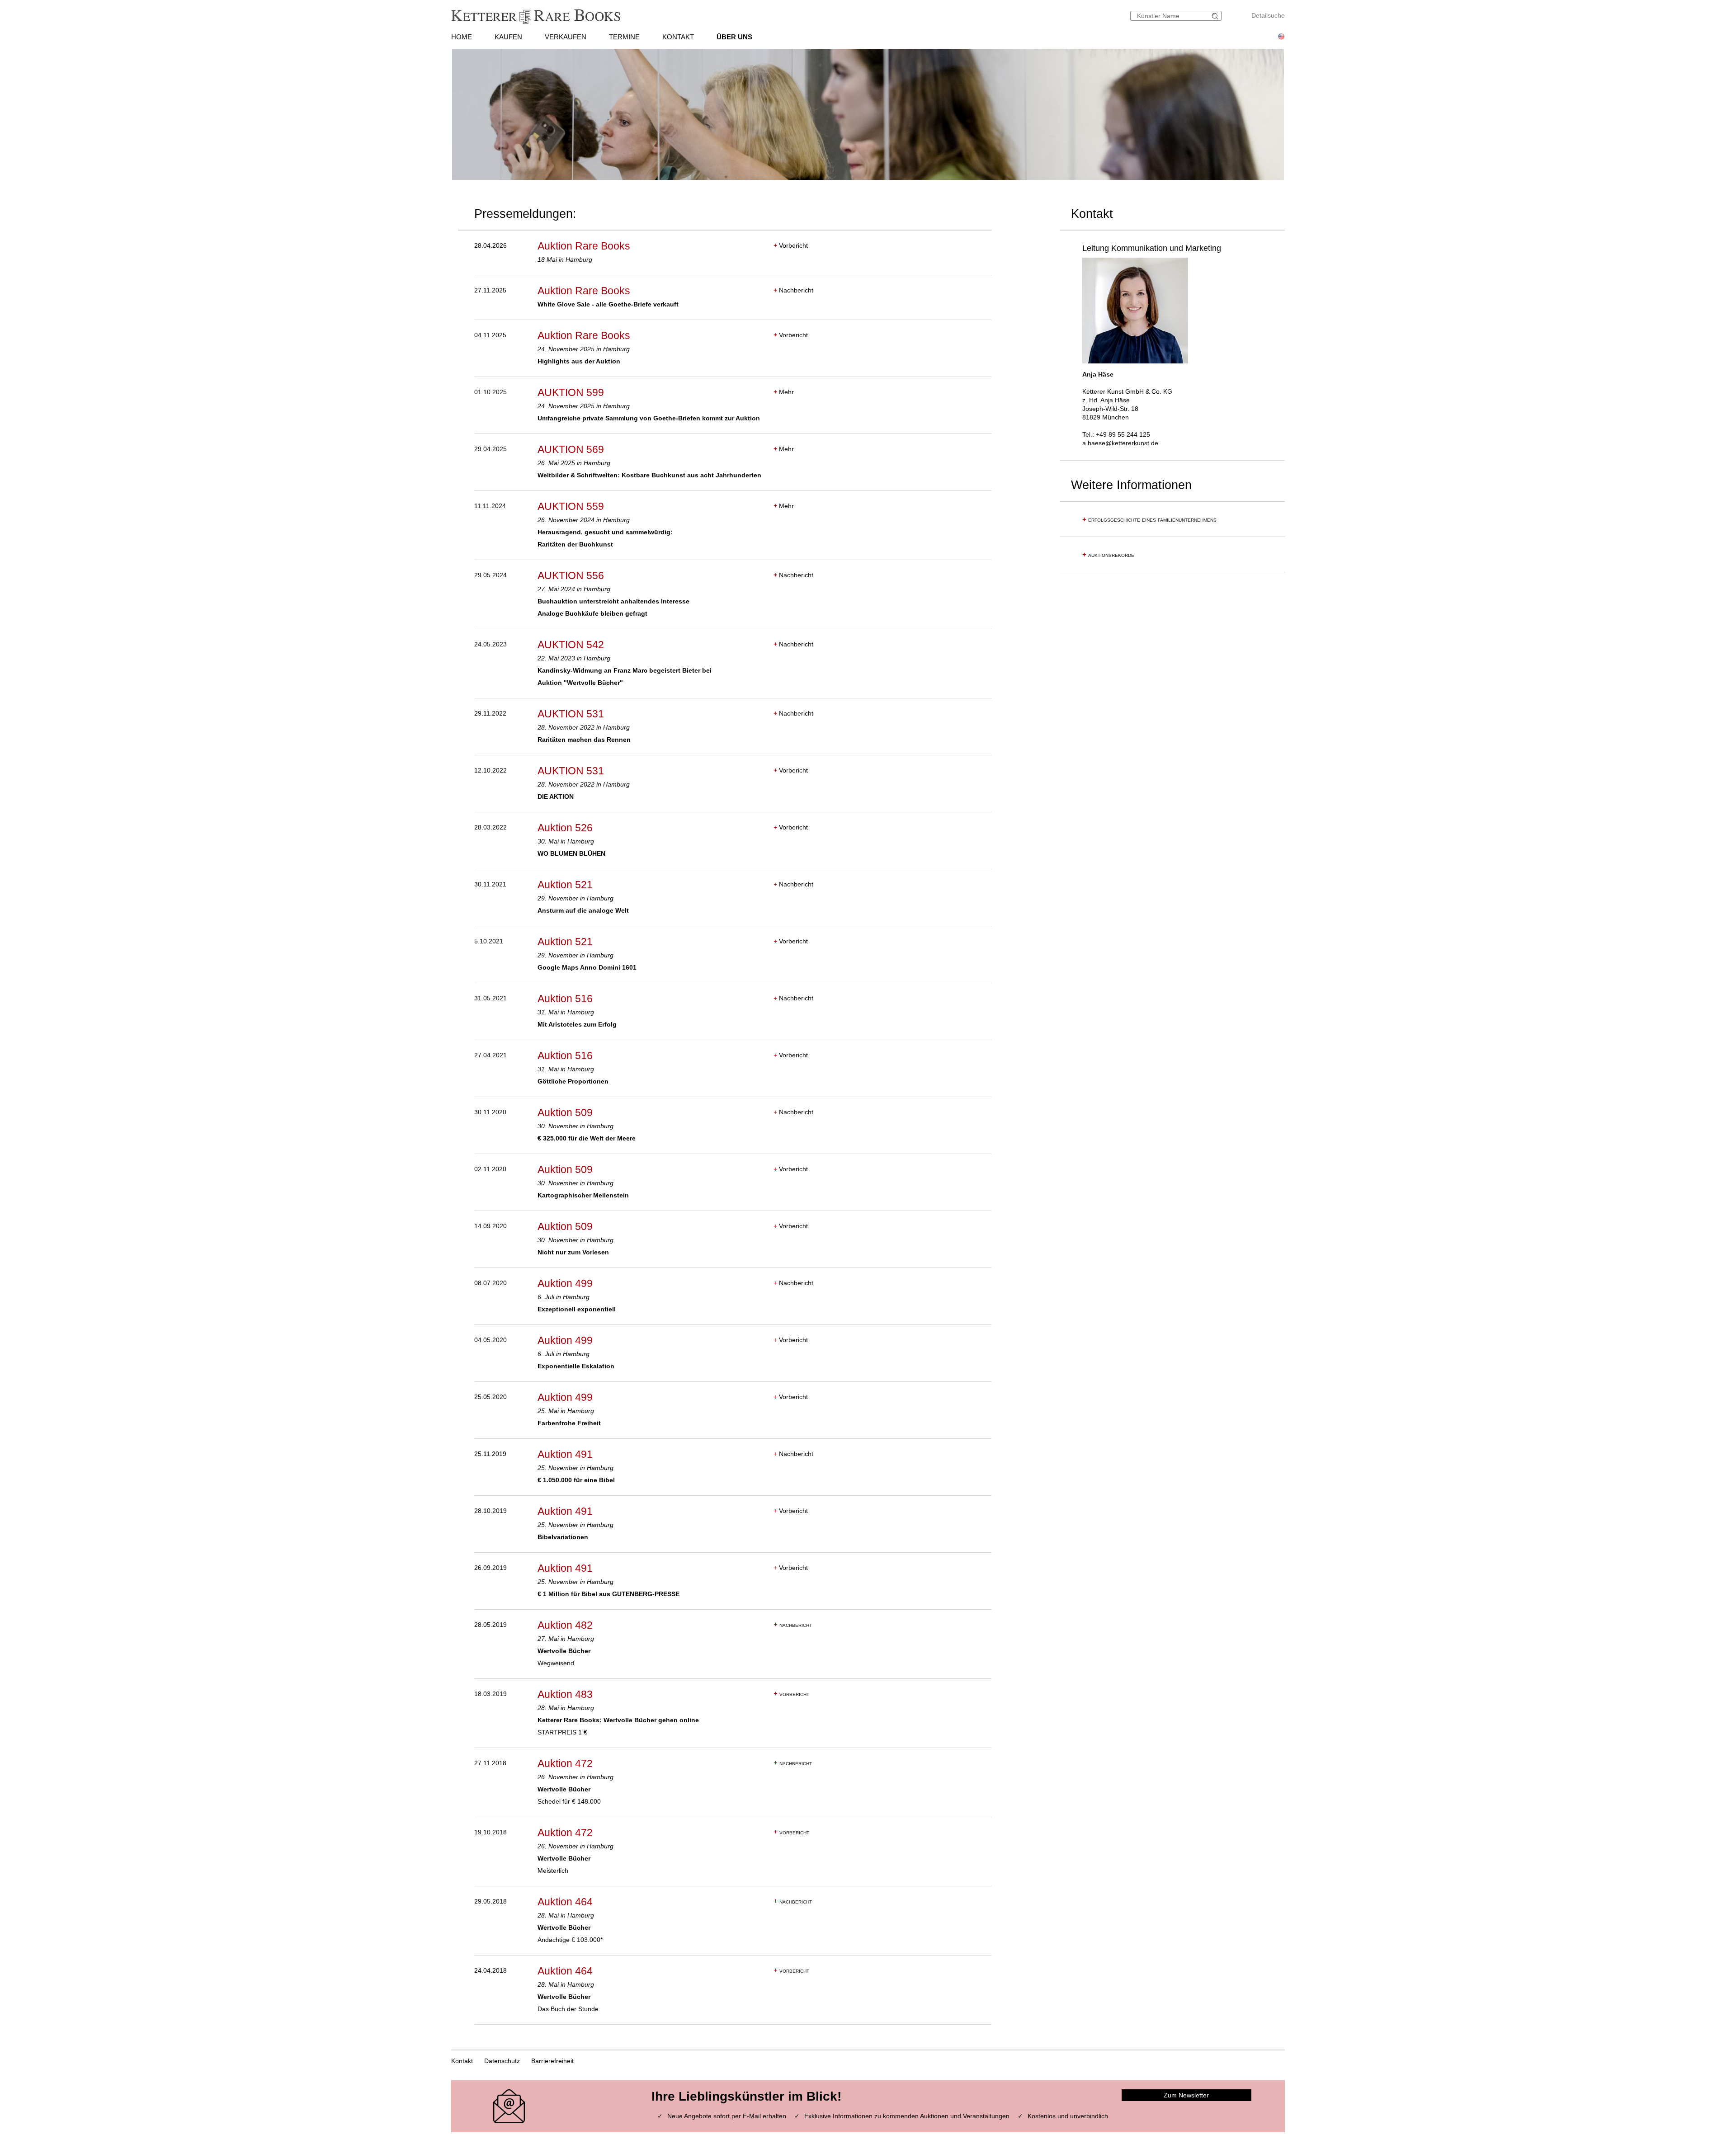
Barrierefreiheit (552, 2061)
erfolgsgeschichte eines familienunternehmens (1149, 519)
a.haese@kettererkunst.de (1120, 443)
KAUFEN (508, 37)
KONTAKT (678, 37)
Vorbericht (791, 245)
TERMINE (624, 37)
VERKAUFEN (566, 37)
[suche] (1216, 16)
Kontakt (462, 2061)
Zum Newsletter (1186, 2095)
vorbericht (791, 1694)
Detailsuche (1268, 15)
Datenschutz (502, 2061)
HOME (462, 37)
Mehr (784, 392)
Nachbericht (793, 290)
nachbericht (793, 1625)
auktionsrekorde (1108, 555)
